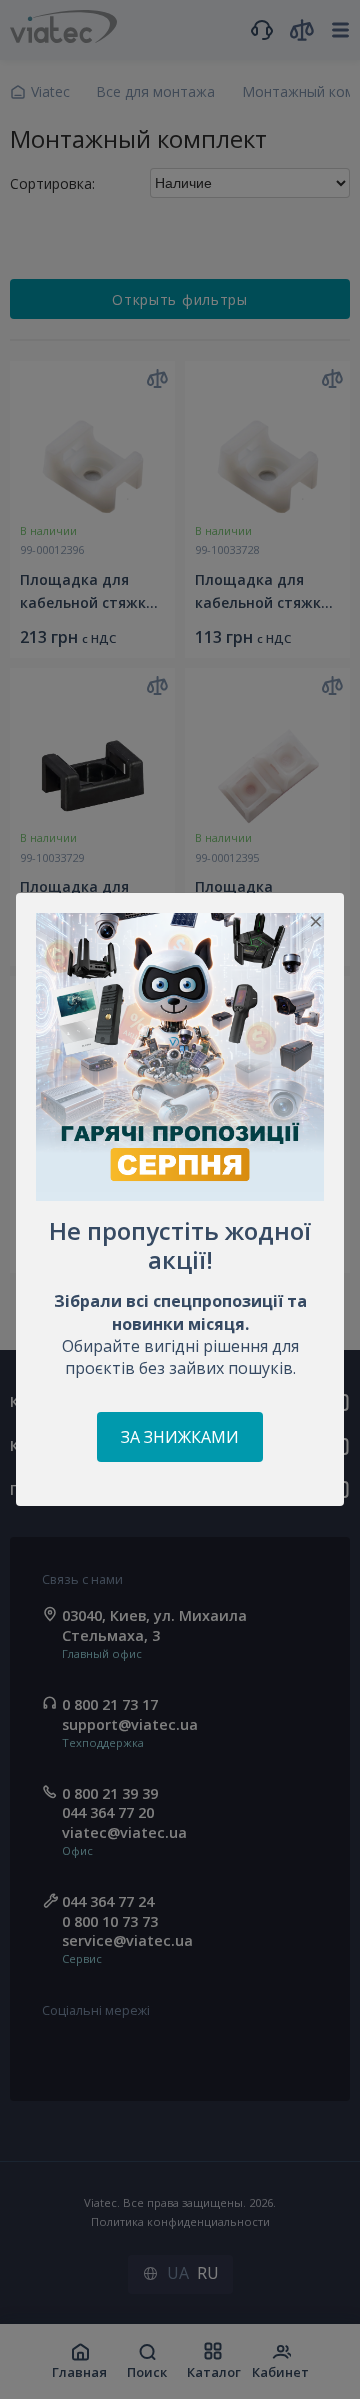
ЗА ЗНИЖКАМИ (180, 1437)
